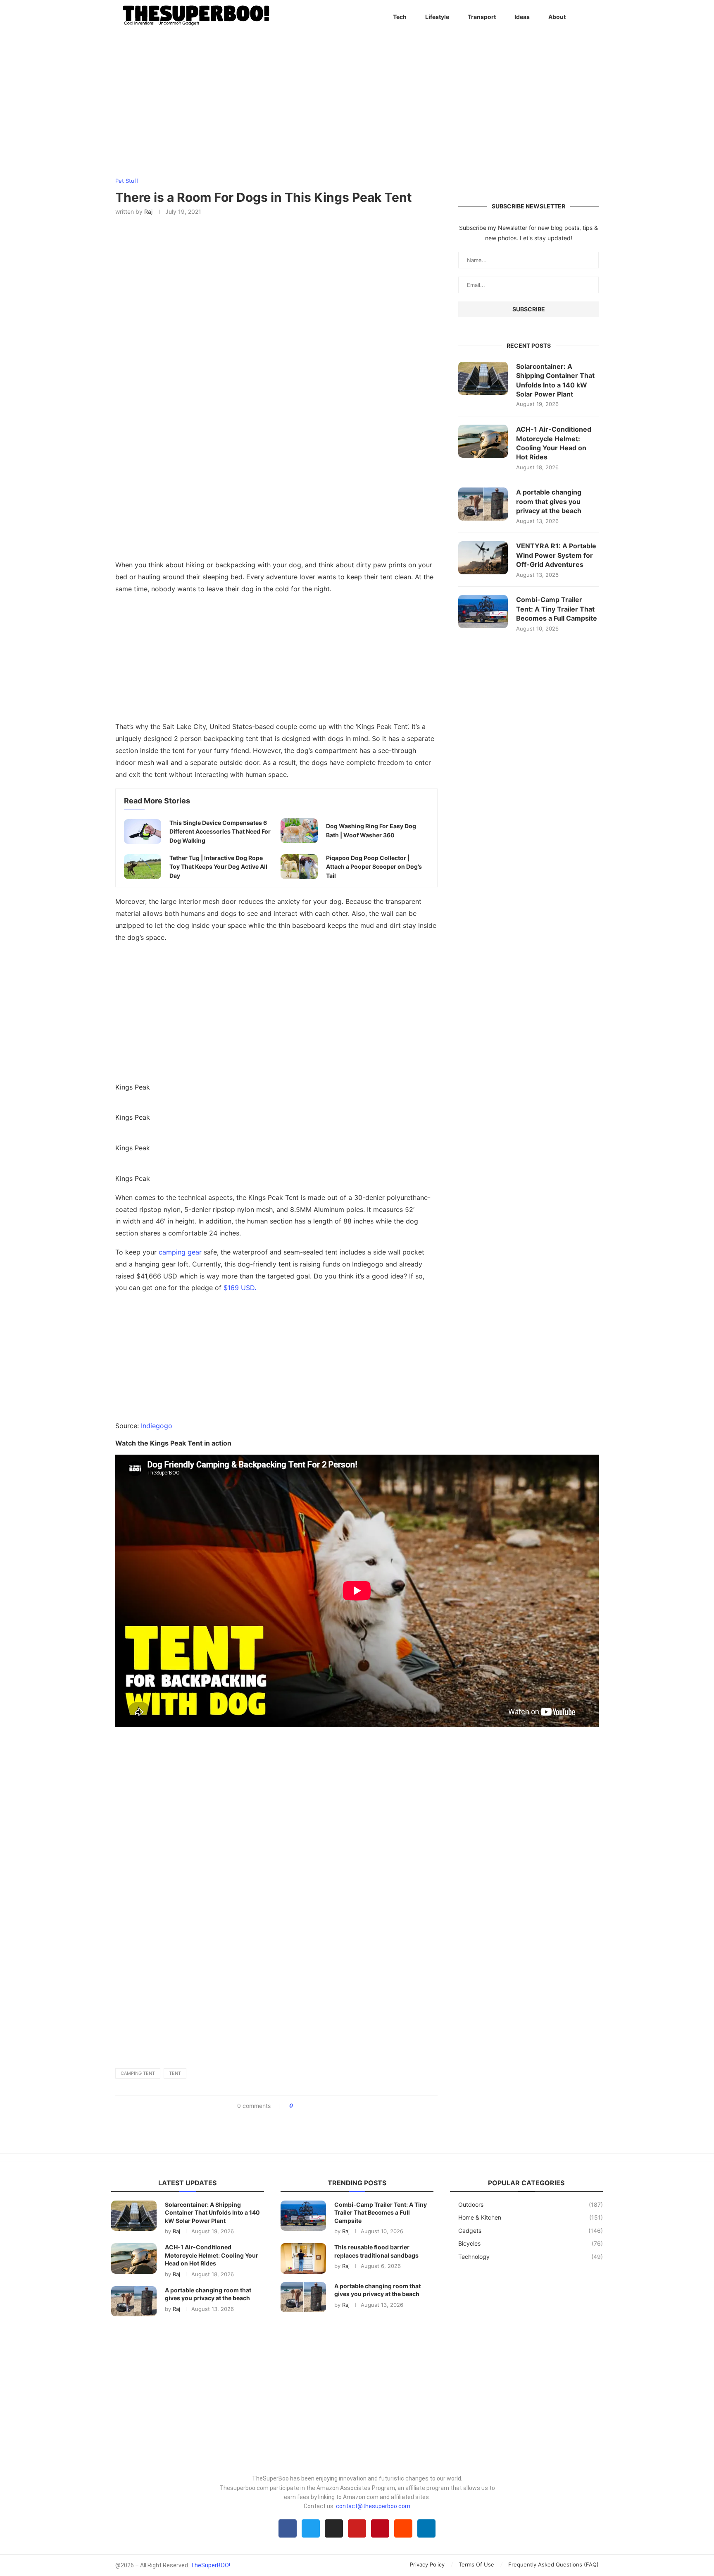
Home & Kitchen (531, 2217)
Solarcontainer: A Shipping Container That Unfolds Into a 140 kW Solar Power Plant (555, 380)
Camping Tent (138, 2073)
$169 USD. (240, 1288)
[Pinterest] (380, 2528)
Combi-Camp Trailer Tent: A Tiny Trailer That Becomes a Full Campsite (557, 609)
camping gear (180, 1252)
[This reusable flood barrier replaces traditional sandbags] (303, 2258)
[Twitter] (311, 2528)
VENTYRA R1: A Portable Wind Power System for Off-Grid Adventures (556, 555)
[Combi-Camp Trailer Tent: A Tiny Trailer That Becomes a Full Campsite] (483, 612)
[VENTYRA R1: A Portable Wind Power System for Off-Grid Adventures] (483, 558)
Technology (531, 2257)
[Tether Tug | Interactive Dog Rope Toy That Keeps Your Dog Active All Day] (143, 867)
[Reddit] (403, 2528)
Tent (175, 2073)
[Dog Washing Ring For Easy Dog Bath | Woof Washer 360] (299, 831)
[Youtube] (357, 2528)
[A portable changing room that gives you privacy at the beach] (483, 504)
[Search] (595, 17)
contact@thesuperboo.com (373, 2506)
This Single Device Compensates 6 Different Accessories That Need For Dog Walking (220, 832)
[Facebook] (288, 2528)
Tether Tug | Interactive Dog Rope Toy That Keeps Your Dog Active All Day (218, 867)
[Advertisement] (276, 660)
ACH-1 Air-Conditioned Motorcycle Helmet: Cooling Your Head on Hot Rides (554, 443)
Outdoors (531, 2204)
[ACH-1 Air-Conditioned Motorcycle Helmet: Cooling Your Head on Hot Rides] (483, 441)
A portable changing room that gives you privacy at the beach (549, 501)
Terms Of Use (476, 2564)
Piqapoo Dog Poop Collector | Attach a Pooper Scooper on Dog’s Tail (374, 867)
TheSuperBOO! (210, 2565)
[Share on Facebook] (302, 2106)
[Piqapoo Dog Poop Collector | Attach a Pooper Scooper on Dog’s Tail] (299, 867)
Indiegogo (157, 1426)
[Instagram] (334, 2528)
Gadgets (531, 2231)
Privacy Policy (427, 2564)
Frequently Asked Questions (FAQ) (553, 2564)
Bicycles (531, 2243)
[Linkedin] (426, 2528)
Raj (148, 211)
